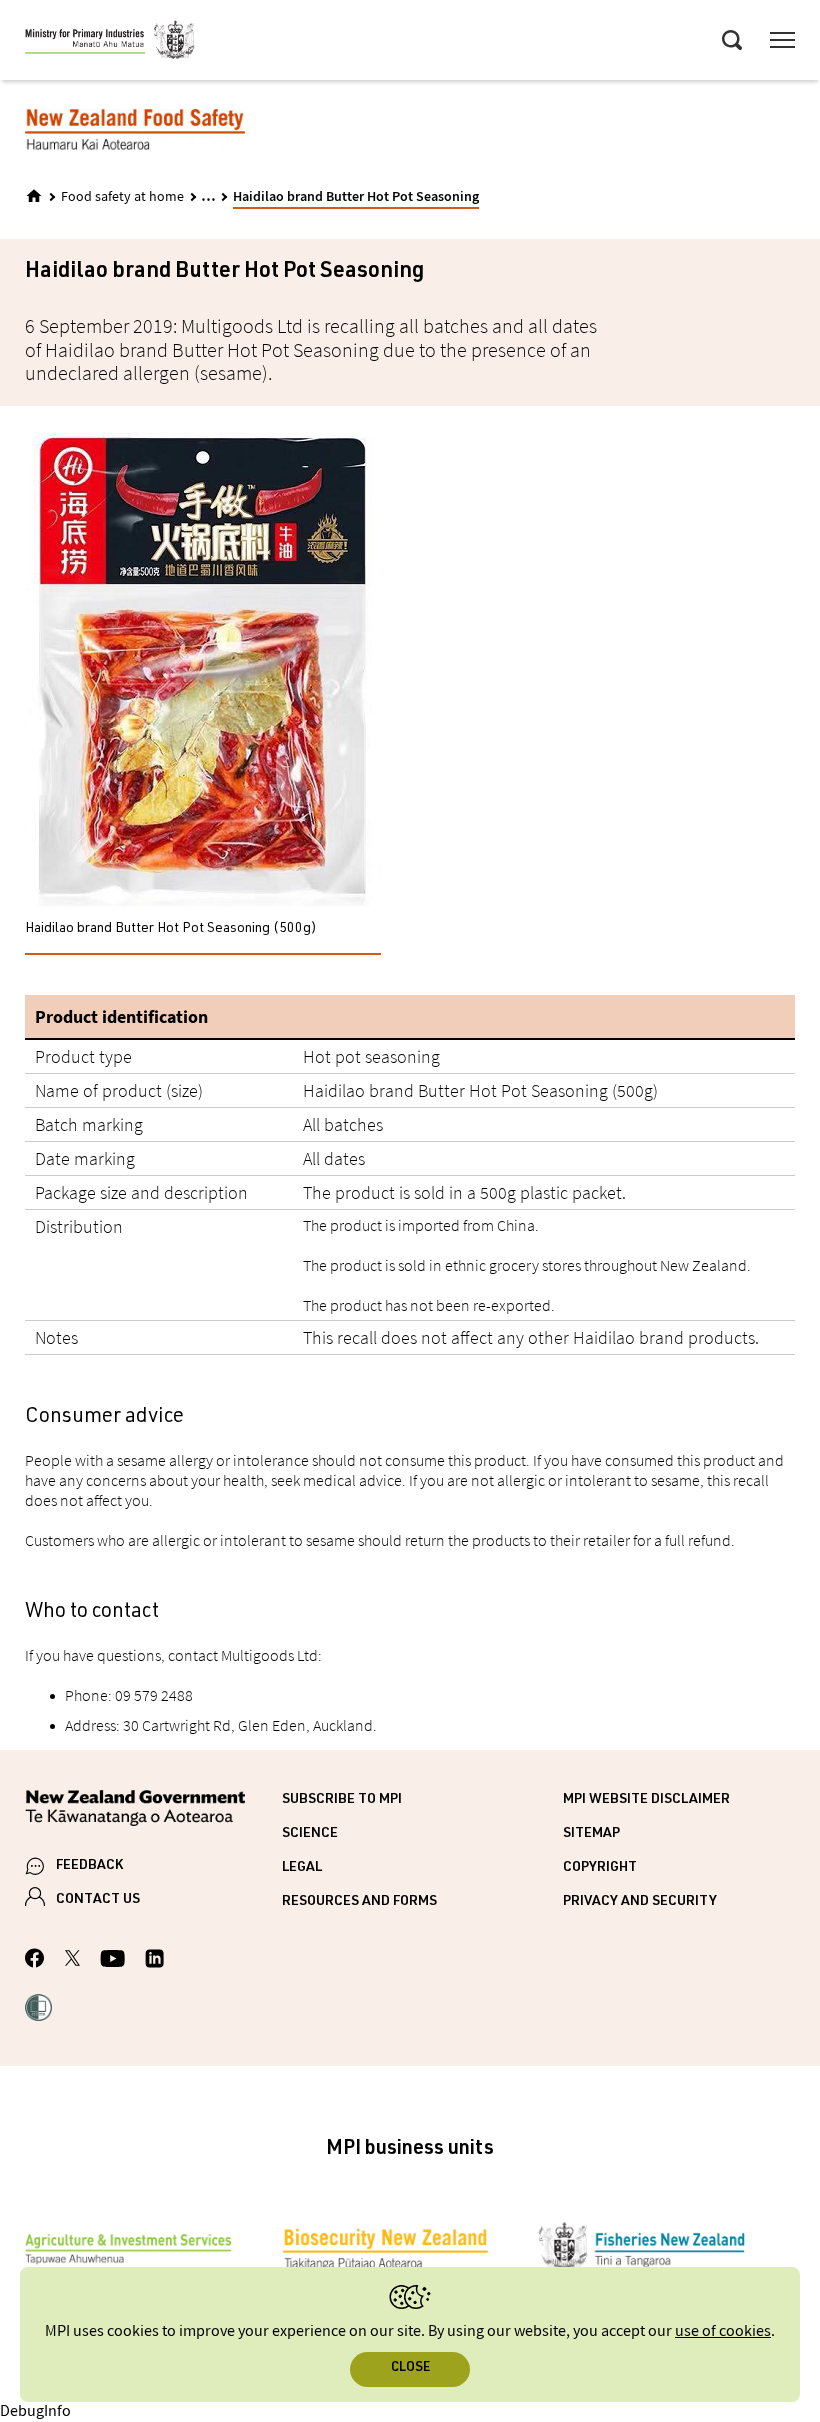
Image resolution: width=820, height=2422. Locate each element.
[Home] (34, 196)
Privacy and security (640, 1902)
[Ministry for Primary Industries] (110, 43)
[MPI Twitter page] (72, 1961)
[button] (38, 2010)
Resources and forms (359, 1902)
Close (410, 2368)
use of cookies (723, 2331)
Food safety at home (122, 197)
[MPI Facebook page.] (35, 1961)
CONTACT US (98, 1900)
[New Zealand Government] (153, 1811)
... (208, 195)
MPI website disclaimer (646, 1800)
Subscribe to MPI (342, 1800)
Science (310, 1834)
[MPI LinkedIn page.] (154, 1961)
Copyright (600, 1868)
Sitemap (591, 1834)
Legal (302, 1868)
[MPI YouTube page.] (112, 1961)
